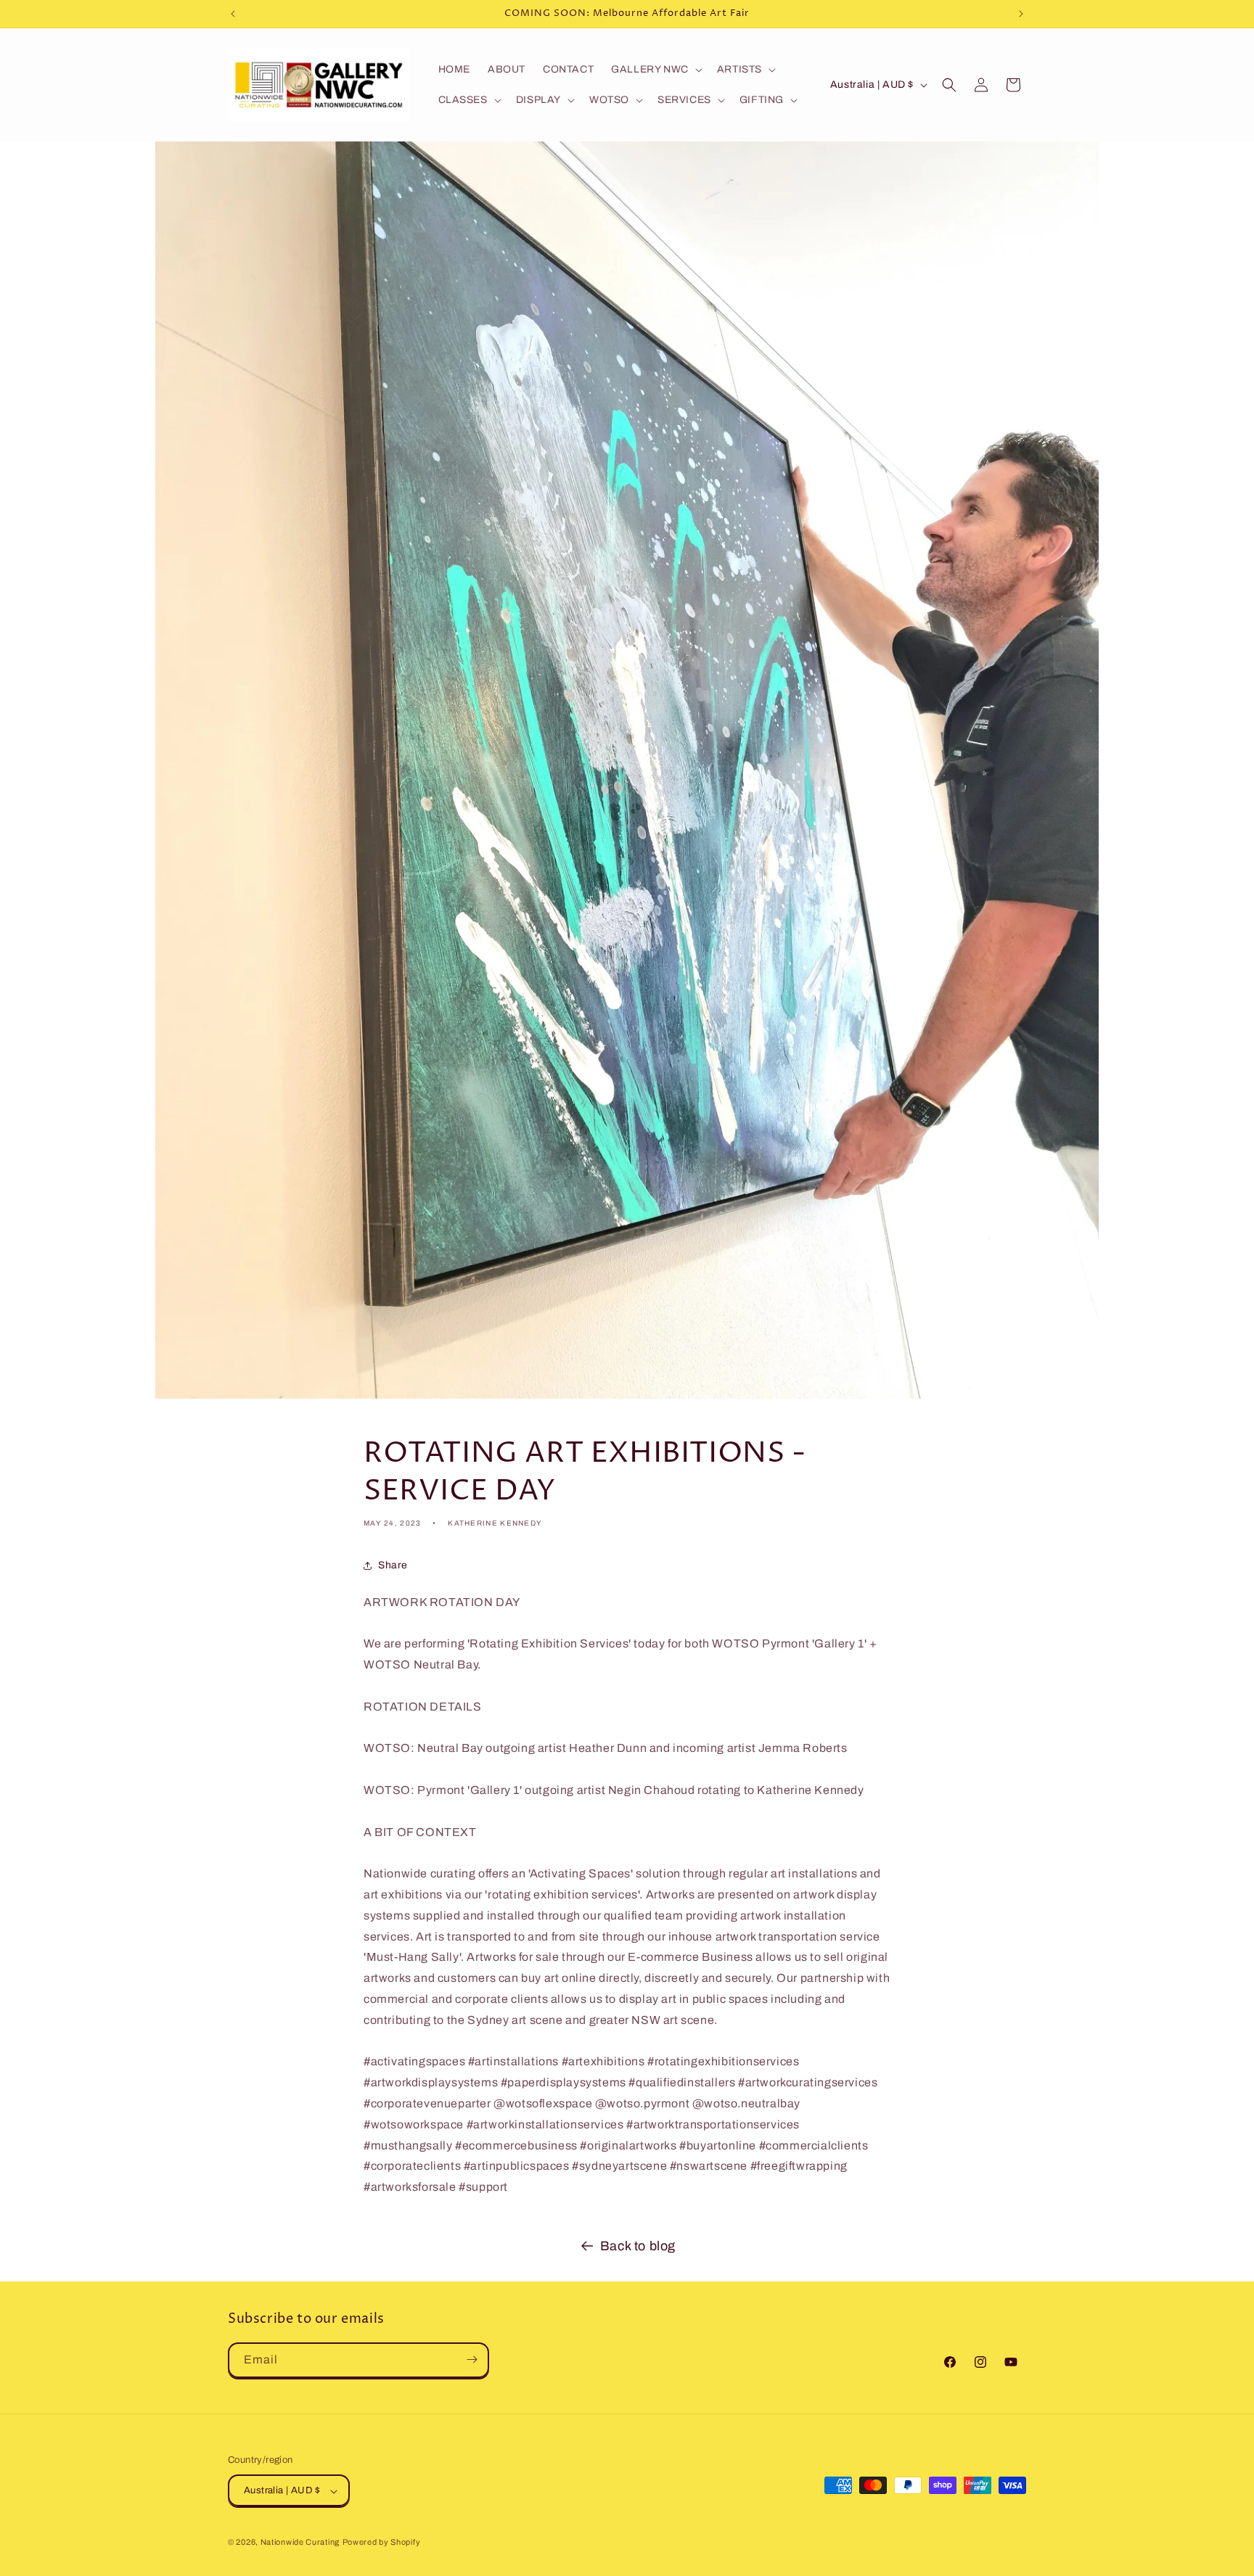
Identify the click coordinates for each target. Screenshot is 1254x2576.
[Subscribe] (472, 2359)
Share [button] (393, 1565)
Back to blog (638, 2246)
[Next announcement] (1021, 14)
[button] (655, 70)
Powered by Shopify (382, 2543)
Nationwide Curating (300, 2543)
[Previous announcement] (233, 14)
